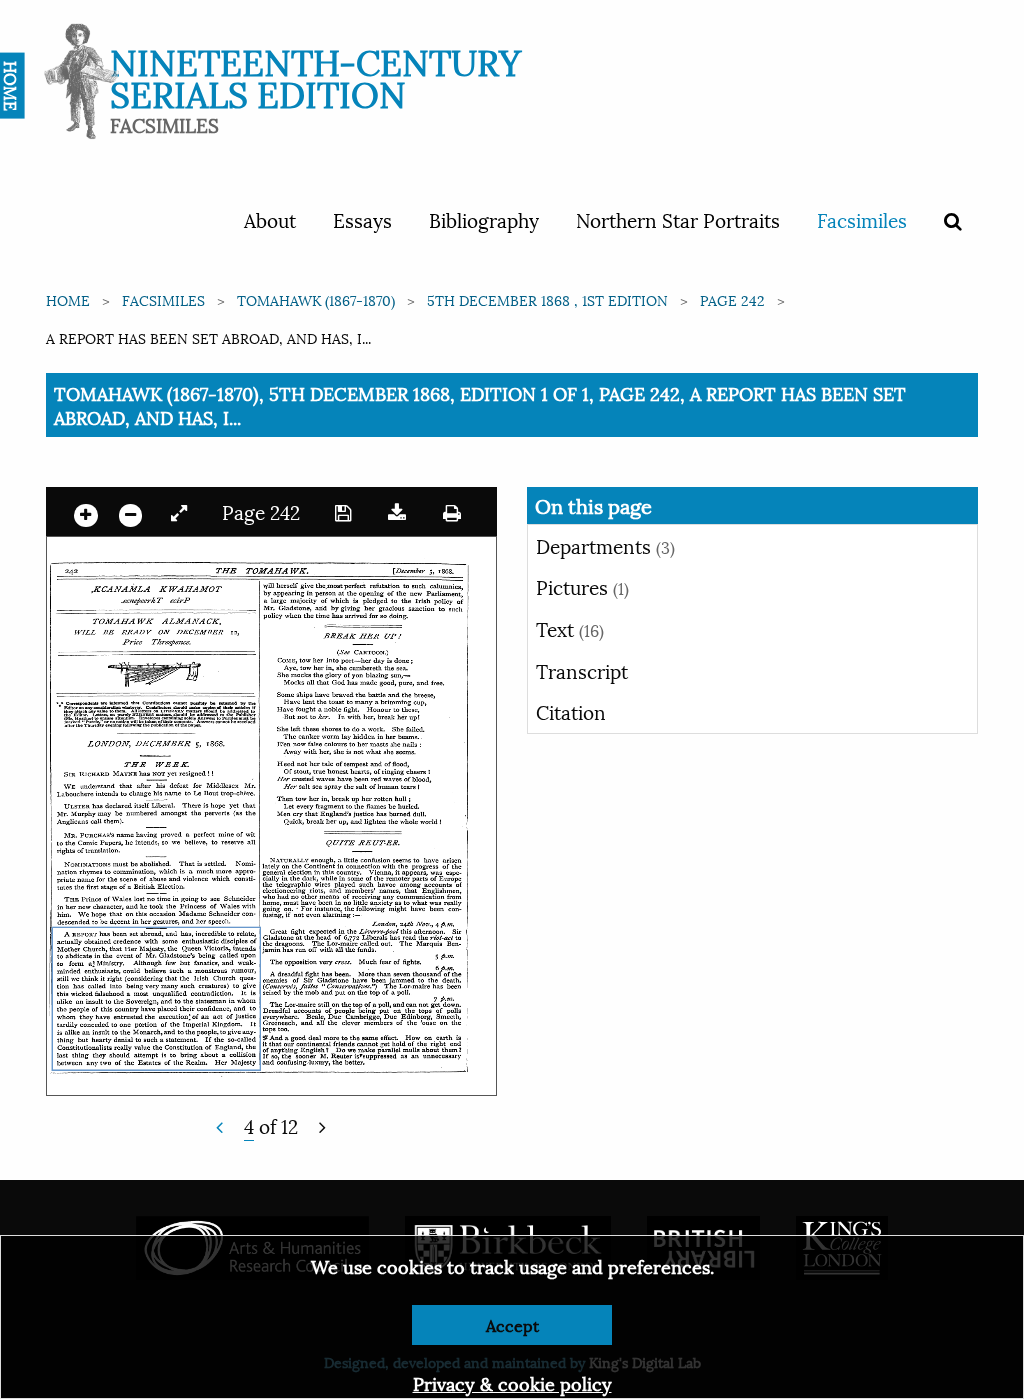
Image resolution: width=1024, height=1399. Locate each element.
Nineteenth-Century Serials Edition (315, 75)
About (270, 219)
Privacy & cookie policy (512, 1382)
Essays (362, 219)
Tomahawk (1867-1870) (316, 299)
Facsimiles (862, 219)
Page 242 (732, 299)
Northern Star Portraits (678, 219)
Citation (571, 711)
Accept (512, 1324)
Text (570, 628)
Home (68, 299)
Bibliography (484, 219)
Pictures (582, 586)
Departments (605, 545)
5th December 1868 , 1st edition (547, 299)
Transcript (582, 670)
